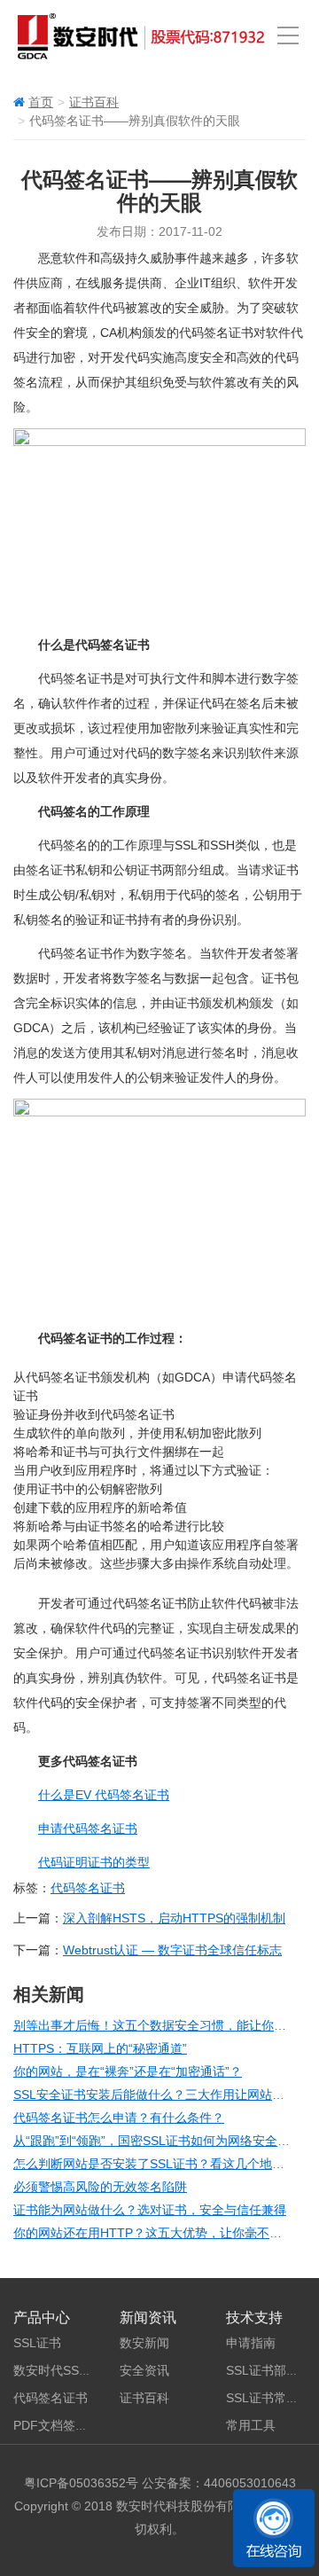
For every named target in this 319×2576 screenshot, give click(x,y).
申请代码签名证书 (88, 1828)
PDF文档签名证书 (63, 2425)
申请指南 (251, 2343)
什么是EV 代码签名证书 (104, 1795)
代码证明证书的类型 (94, 1862)
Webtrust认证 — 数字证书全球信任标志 (172, 1950)
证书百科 (94, 102)
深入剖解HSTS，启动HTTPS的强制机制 (174, 1918)
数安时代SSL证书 (62, 2370)
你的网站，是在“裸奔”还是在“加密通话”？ (128, 2071)
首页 (41, 102)
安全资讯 (144, 2370)
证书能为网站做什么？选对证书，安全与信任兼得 (150, 2210)
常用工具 (251, 2425)
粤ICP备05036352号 (81, 2483)
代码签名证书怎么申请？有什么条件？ (119, 2118)
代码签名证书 (88, 1888)
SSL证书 (37, 2343)
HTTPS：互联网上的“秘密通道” (100, 2048)
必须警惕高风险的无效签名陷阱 (100, 2187)
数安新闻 (144, 2343)
